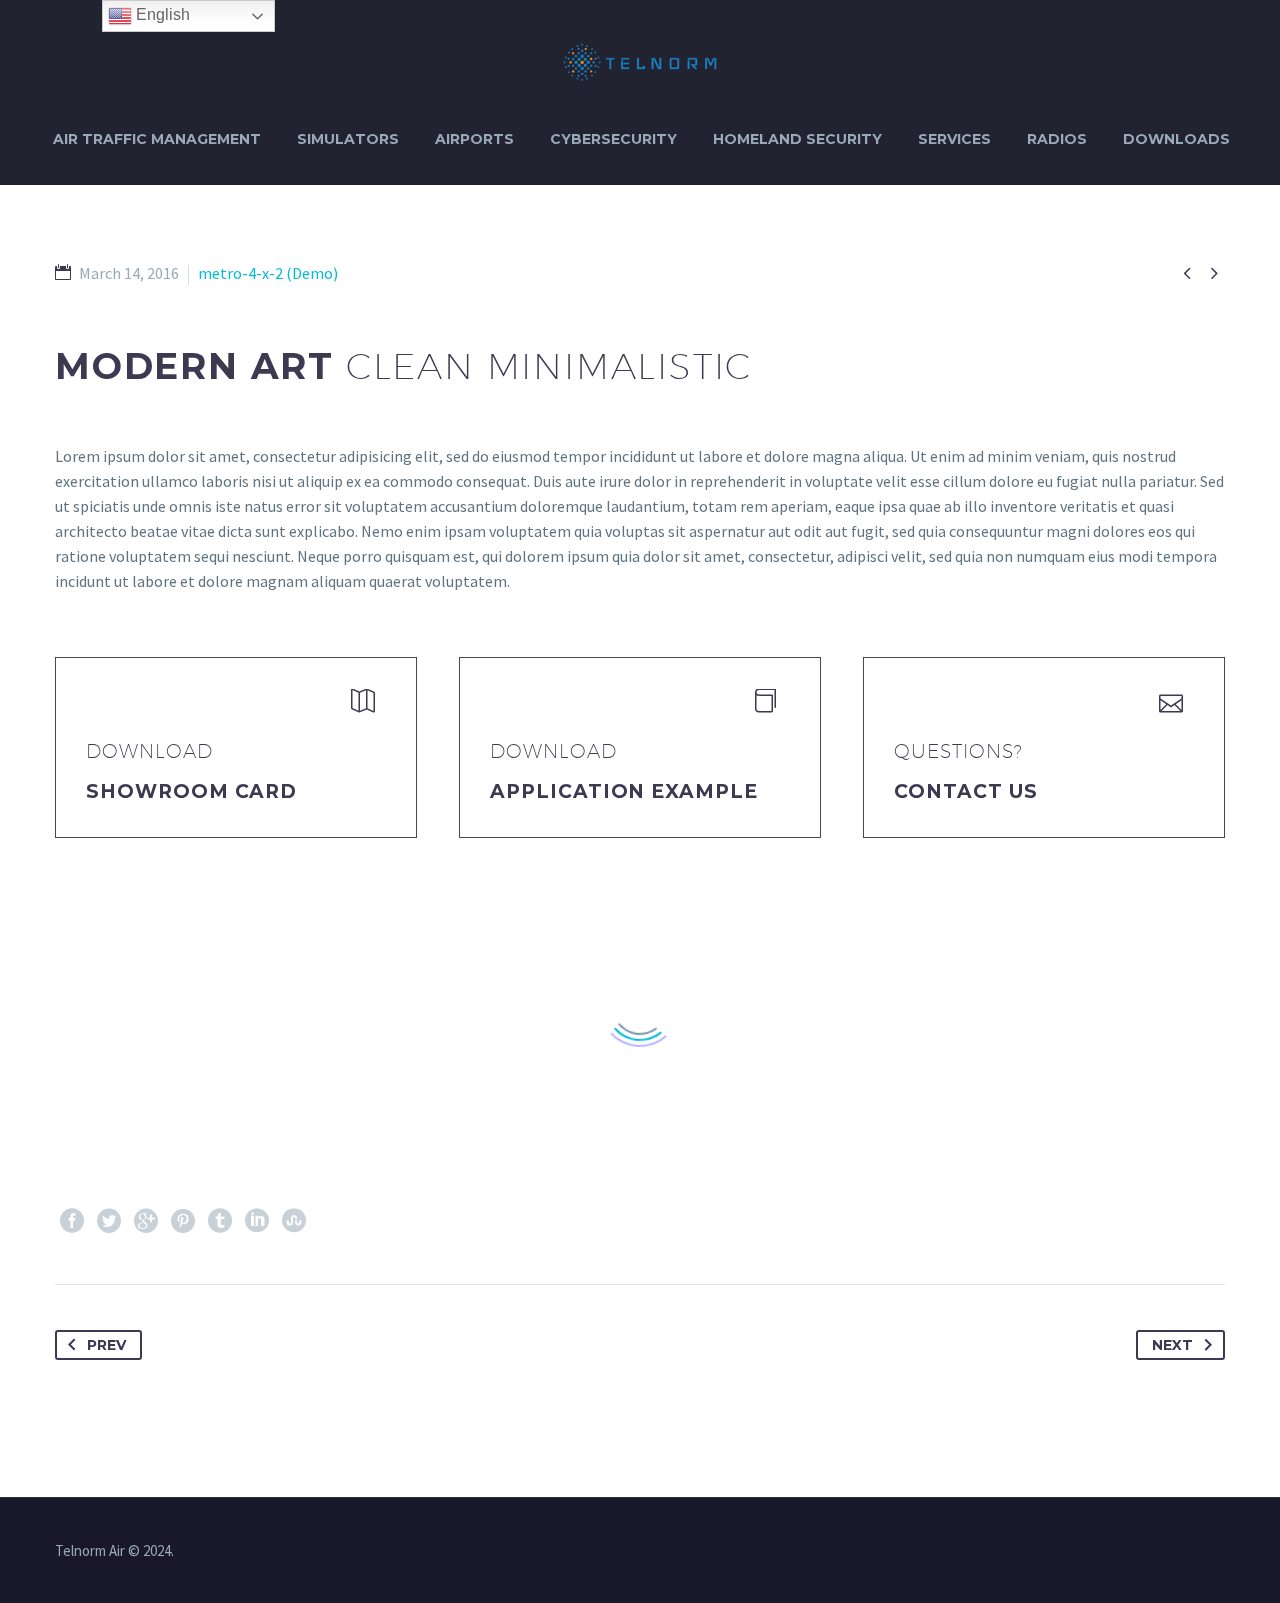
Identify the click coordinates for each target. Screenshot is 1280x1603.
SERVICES (954, 139)
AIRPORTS (474, 139)
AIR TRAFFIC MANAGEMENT (157, 139)
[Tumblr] (220, 1221)
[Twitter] (109, 1221)
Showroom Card (191, 791)
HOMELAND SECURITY (797, 139)
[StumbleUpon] (294, 1221)
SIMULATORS (348, 139)
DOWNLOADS (1176, 139)
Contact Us (966, 791)
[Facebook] (72, 1221)
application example (624, 791)
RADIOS (1057, 139)
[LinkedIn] (257, 1221)
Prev (106, 1345)
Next (1172, 1345)
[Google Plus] (146, 1221)
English (161, 14)
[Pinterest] (183, 1221)
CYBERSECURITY (613, 139)
